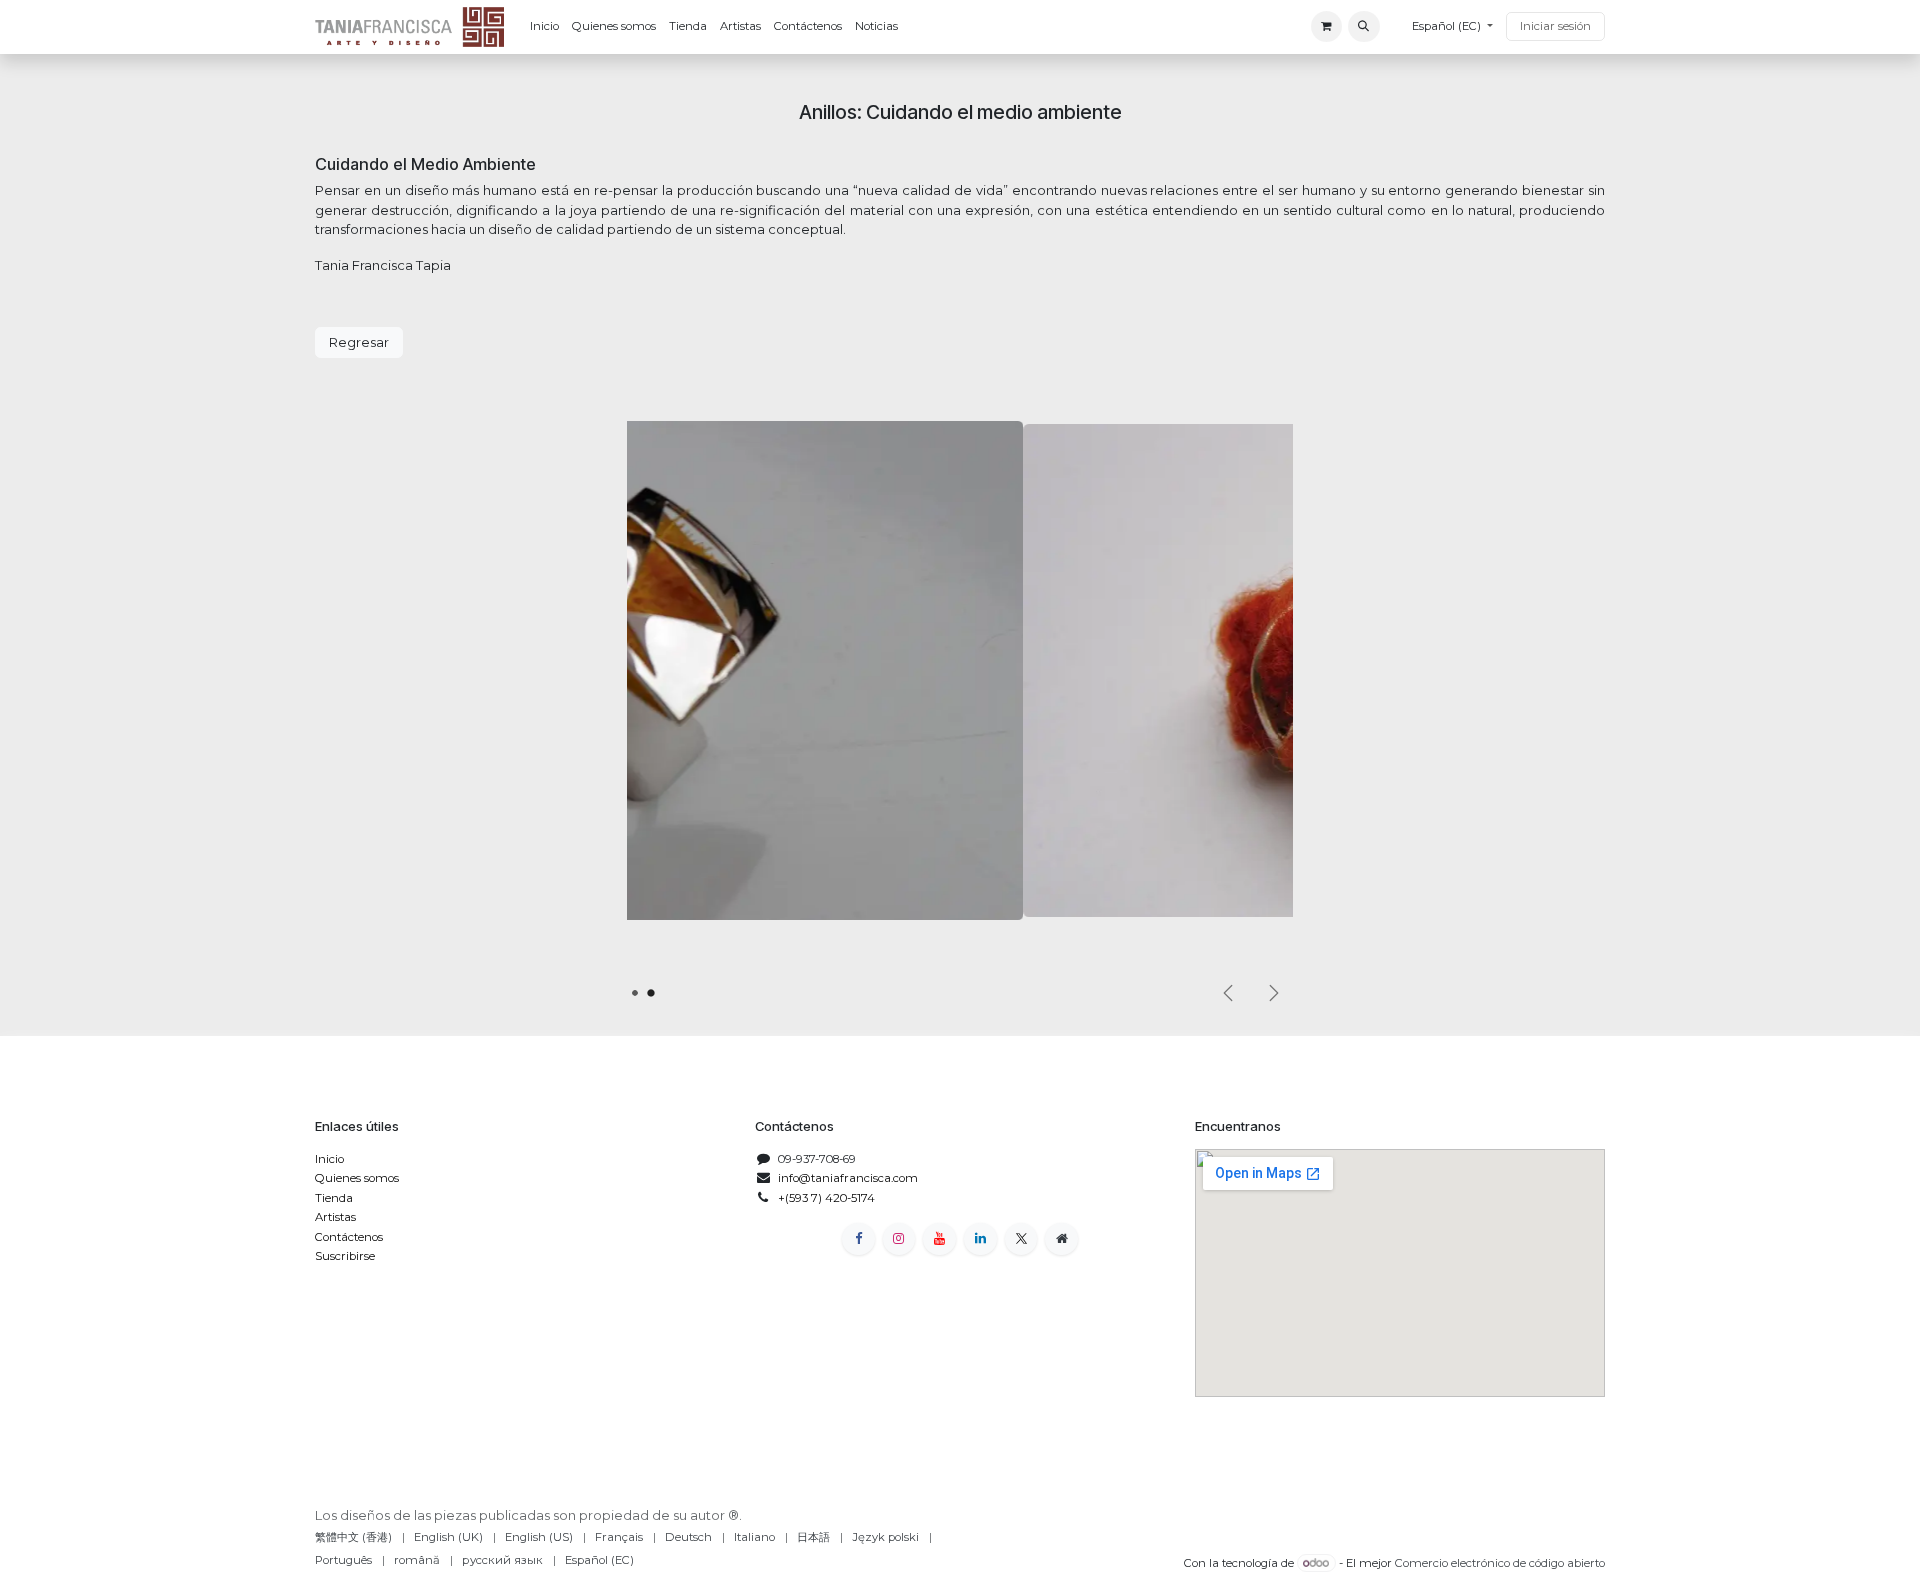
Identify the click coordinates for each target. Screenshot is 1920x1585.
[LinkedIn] (980, 1239)
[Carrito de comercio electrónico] (1326, 26)
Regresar (359, 342)
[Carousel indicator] (634, 992)
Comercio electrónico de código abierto (1500, 1563)
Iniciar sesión (1555, 26)
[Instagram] (899, 1239)
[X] (1021, 1239)
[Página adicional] (1061, 1239)
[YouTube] (939, 1239)
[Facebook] (858, 1239)
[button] (1363, 26)
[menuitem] (544, 27)
